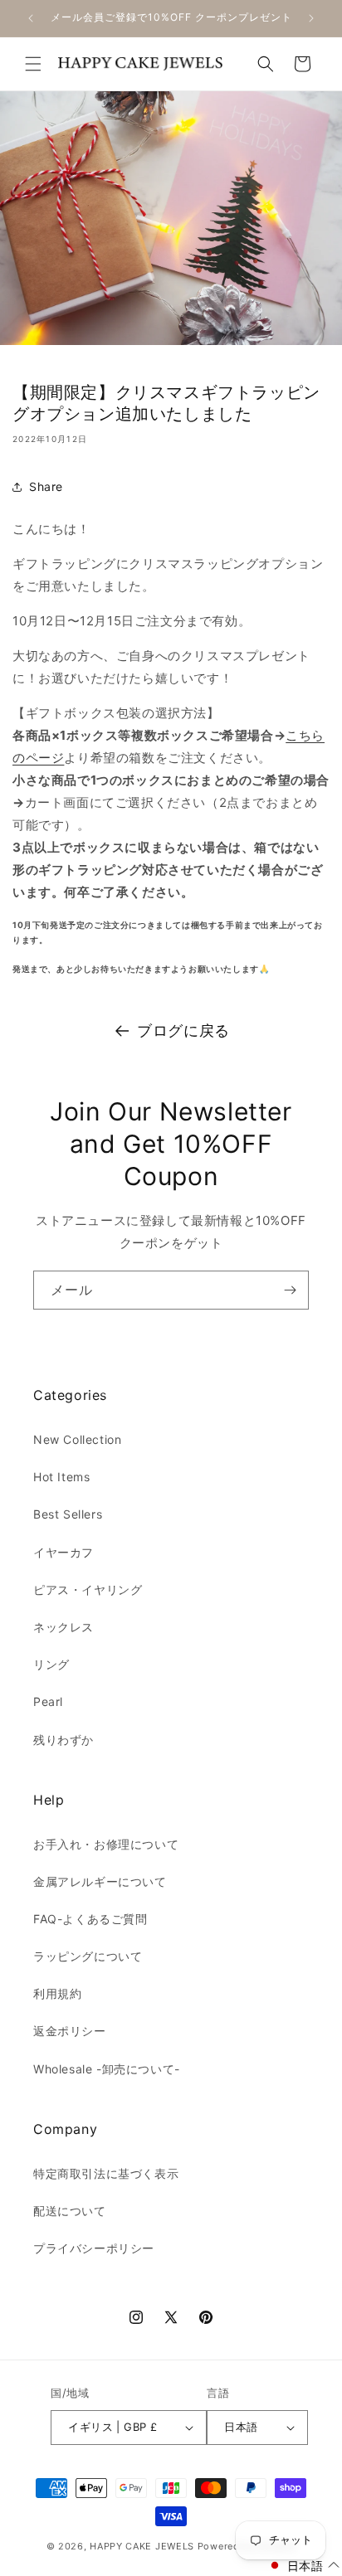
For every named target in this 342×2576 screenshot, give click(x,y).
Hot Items (61, 1477)
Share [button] (46, 486)
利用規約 (57, 1993)
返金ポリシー (70, 2031)
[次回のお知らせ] (311, 18)
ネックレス (64, 1627)
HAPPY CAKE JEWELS (142, 2546)
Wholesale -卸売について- (107, 2069)
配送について (70, 2211)
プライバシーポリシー (94, 2248)
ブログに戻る (183, 1030)
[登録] (290, 1290)
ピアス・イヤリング (88, 1589)
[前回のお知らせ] (31, 18)
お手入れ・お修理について (106, 1844)
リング (51, 1664)
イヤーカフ (64, 1552)
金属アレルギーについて (100, 1881)
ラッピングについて (88, 1956)
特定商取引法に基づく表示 (106, 2173)
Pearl (48, 1701)
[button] (33, 64)
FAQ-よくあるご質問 (90, 1919)
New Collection (77, 1439)
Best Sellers (68, 1514)
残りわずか (64, 1740)
